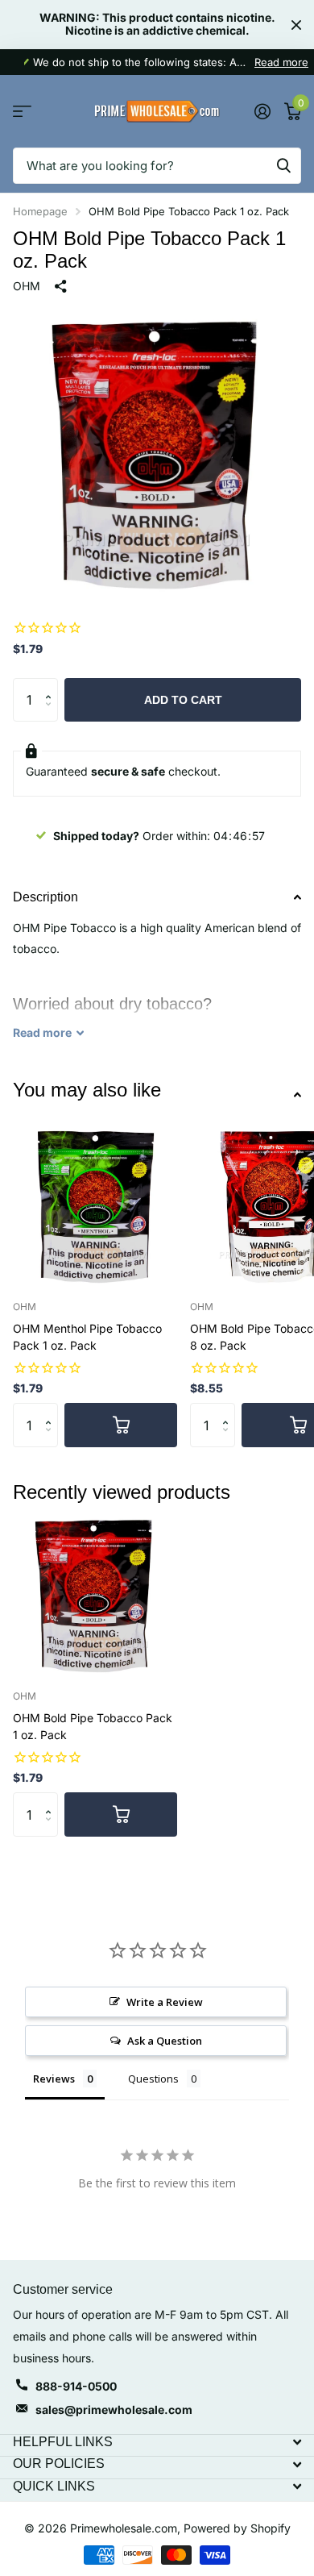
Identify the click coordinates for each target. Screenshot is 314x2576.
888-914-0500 (76, 2386)
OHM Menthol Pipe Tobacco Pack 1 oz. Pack (87, 1337)
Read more (281, 62)
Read (42, 1032)
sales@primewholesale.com (114, 2410)
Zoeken (283, 166)
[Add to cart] (121, 1425)
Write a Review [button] (165, 2002)
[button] (52, 685)
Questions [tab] (153, 2079)
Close (296, 25)
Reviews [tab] (54, 2079)
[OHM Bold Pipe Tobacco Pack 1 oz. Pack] (95, 1595)
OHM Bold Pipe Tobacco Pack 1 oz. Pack (93, 1726)
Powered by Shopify (237, 2528)
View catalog (22, 112)
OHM (27, 286)
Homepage (40, 211)
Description (45, 897)
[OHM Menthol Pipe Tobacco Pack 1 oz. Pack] (95, 1205)
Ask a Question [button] (165, 2041)
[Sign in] (262, 111)
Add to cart (183, 700)
